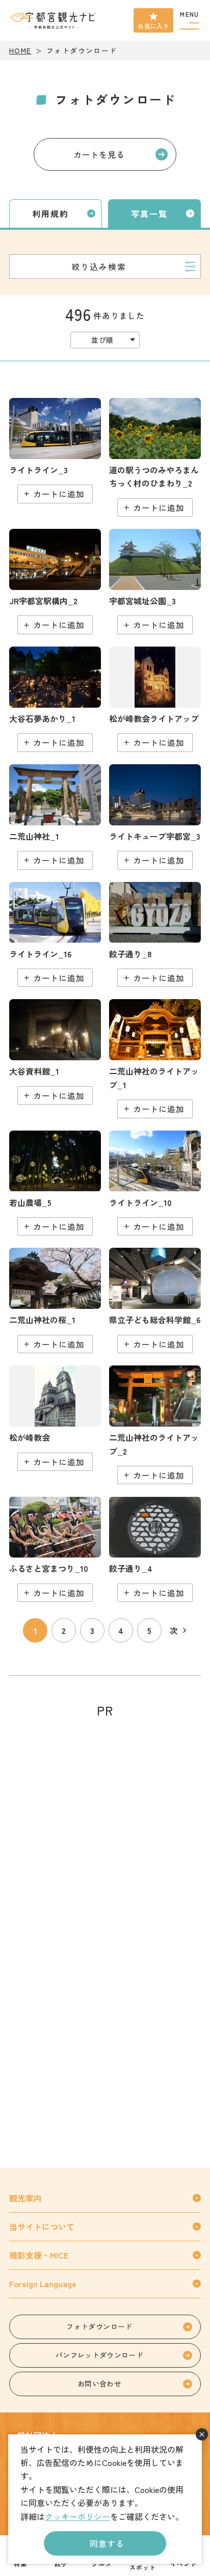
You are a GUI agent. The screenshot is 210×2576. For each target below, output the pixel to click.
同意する (107, 2543)
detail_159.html (55, 582)
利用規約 (50, 213)
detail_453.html (155, 1183)
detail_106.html (155, 457)
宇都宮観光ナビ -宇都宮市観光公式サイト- (54, 20)
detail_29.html (55, 1300)
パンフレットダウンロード (99, 2355)
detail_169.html (155, 1425)
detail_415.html (55, 699)
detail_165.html (55, 817)
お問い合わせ (99, 2383)
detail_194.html (55, 1418)
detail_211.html (155, 582)
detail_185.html (155, 1549)
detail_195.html (155, 699)
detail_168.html (155, 1058)
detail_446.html (55, 451)
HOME (20, 50)
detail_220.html (55, 1052)
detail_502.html (55, 1549)
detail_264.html (155, 817)
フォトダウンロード (99, 2326)
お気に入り (153, 26)
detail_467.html (55, 1183)
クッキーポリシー (77, 2516)
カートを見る (99, 154)
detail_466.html (55, 935)
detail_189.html (155, 935)
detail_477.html (155, 1300)
